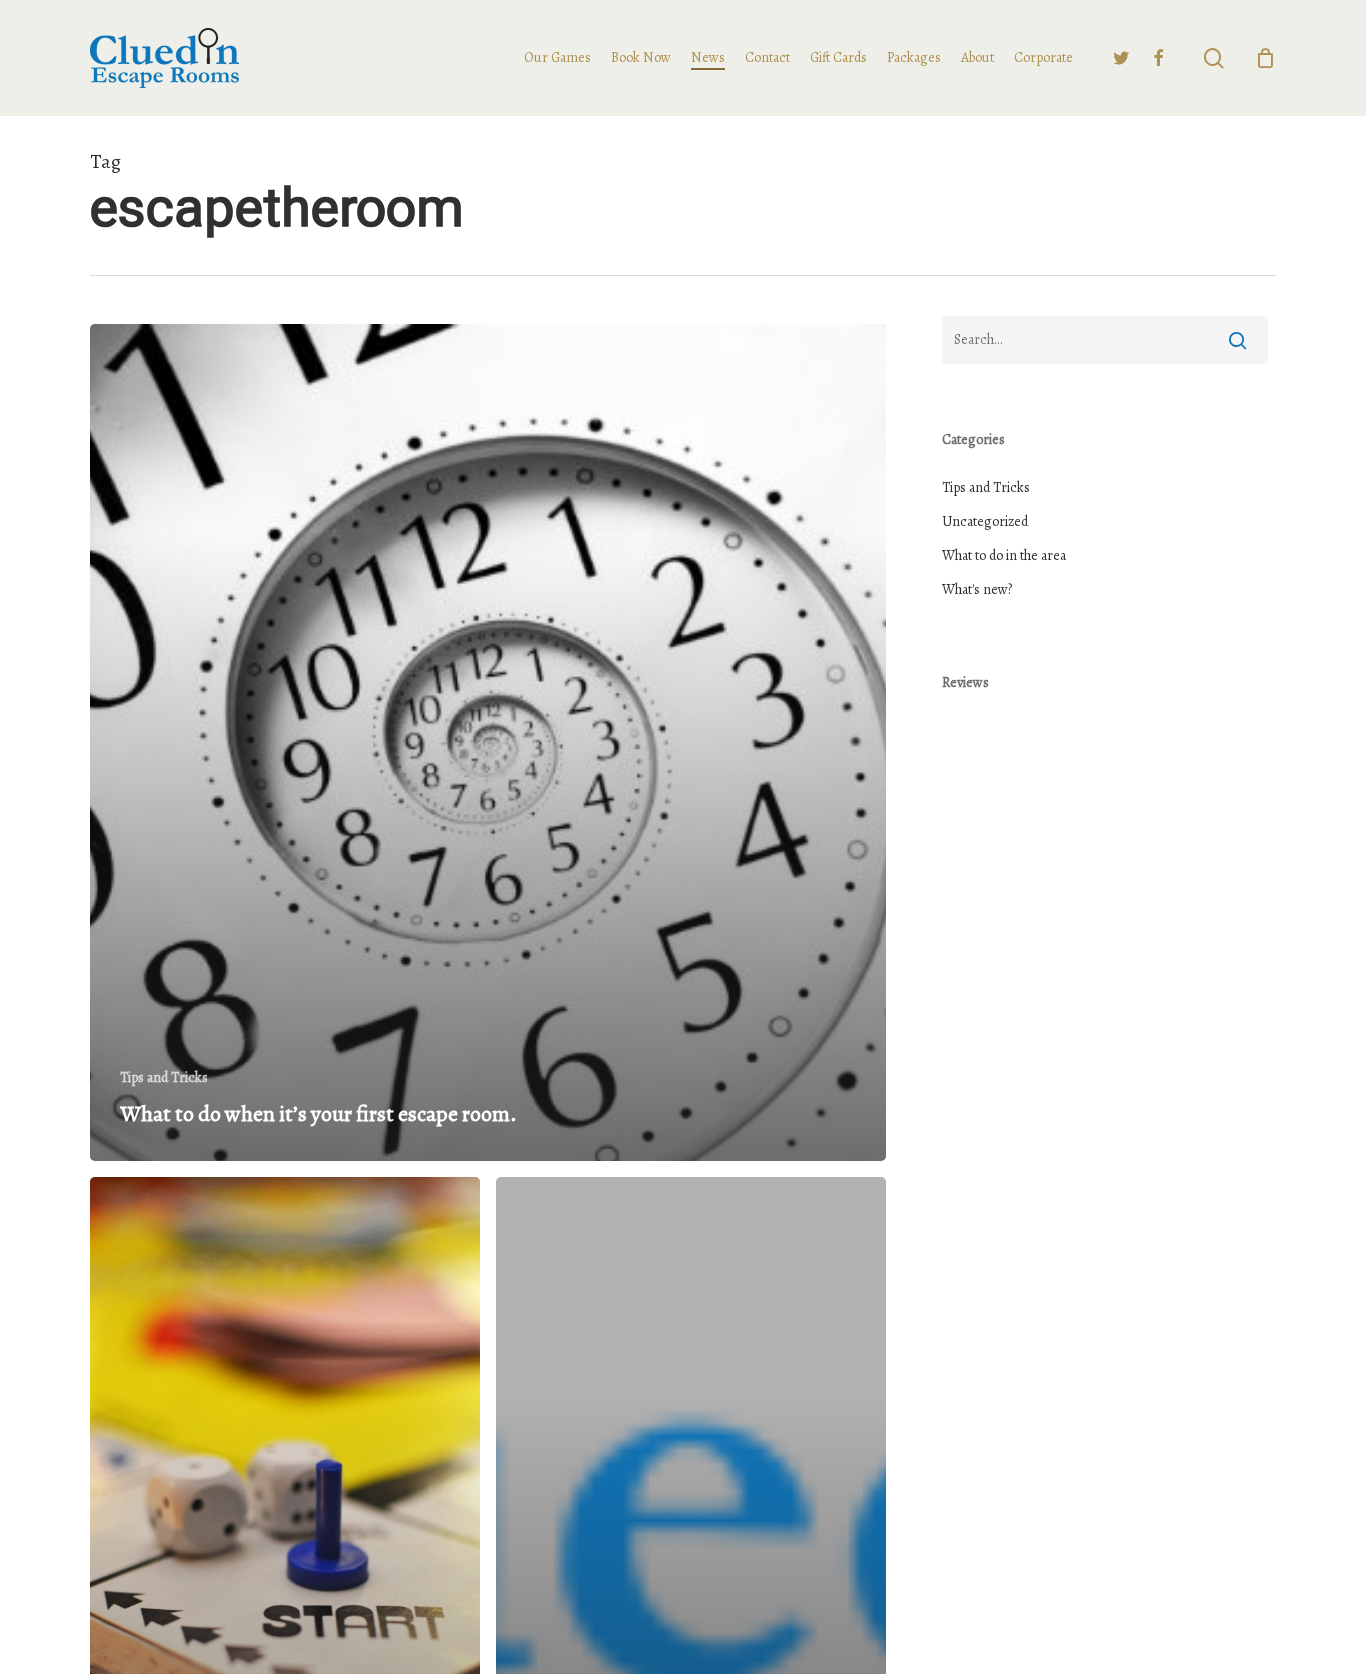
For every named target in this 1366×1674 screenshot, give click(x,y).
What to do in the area (1004, 555)
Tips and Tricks (164, 1077)
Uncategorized (985, 521)
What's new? (977, 589)
